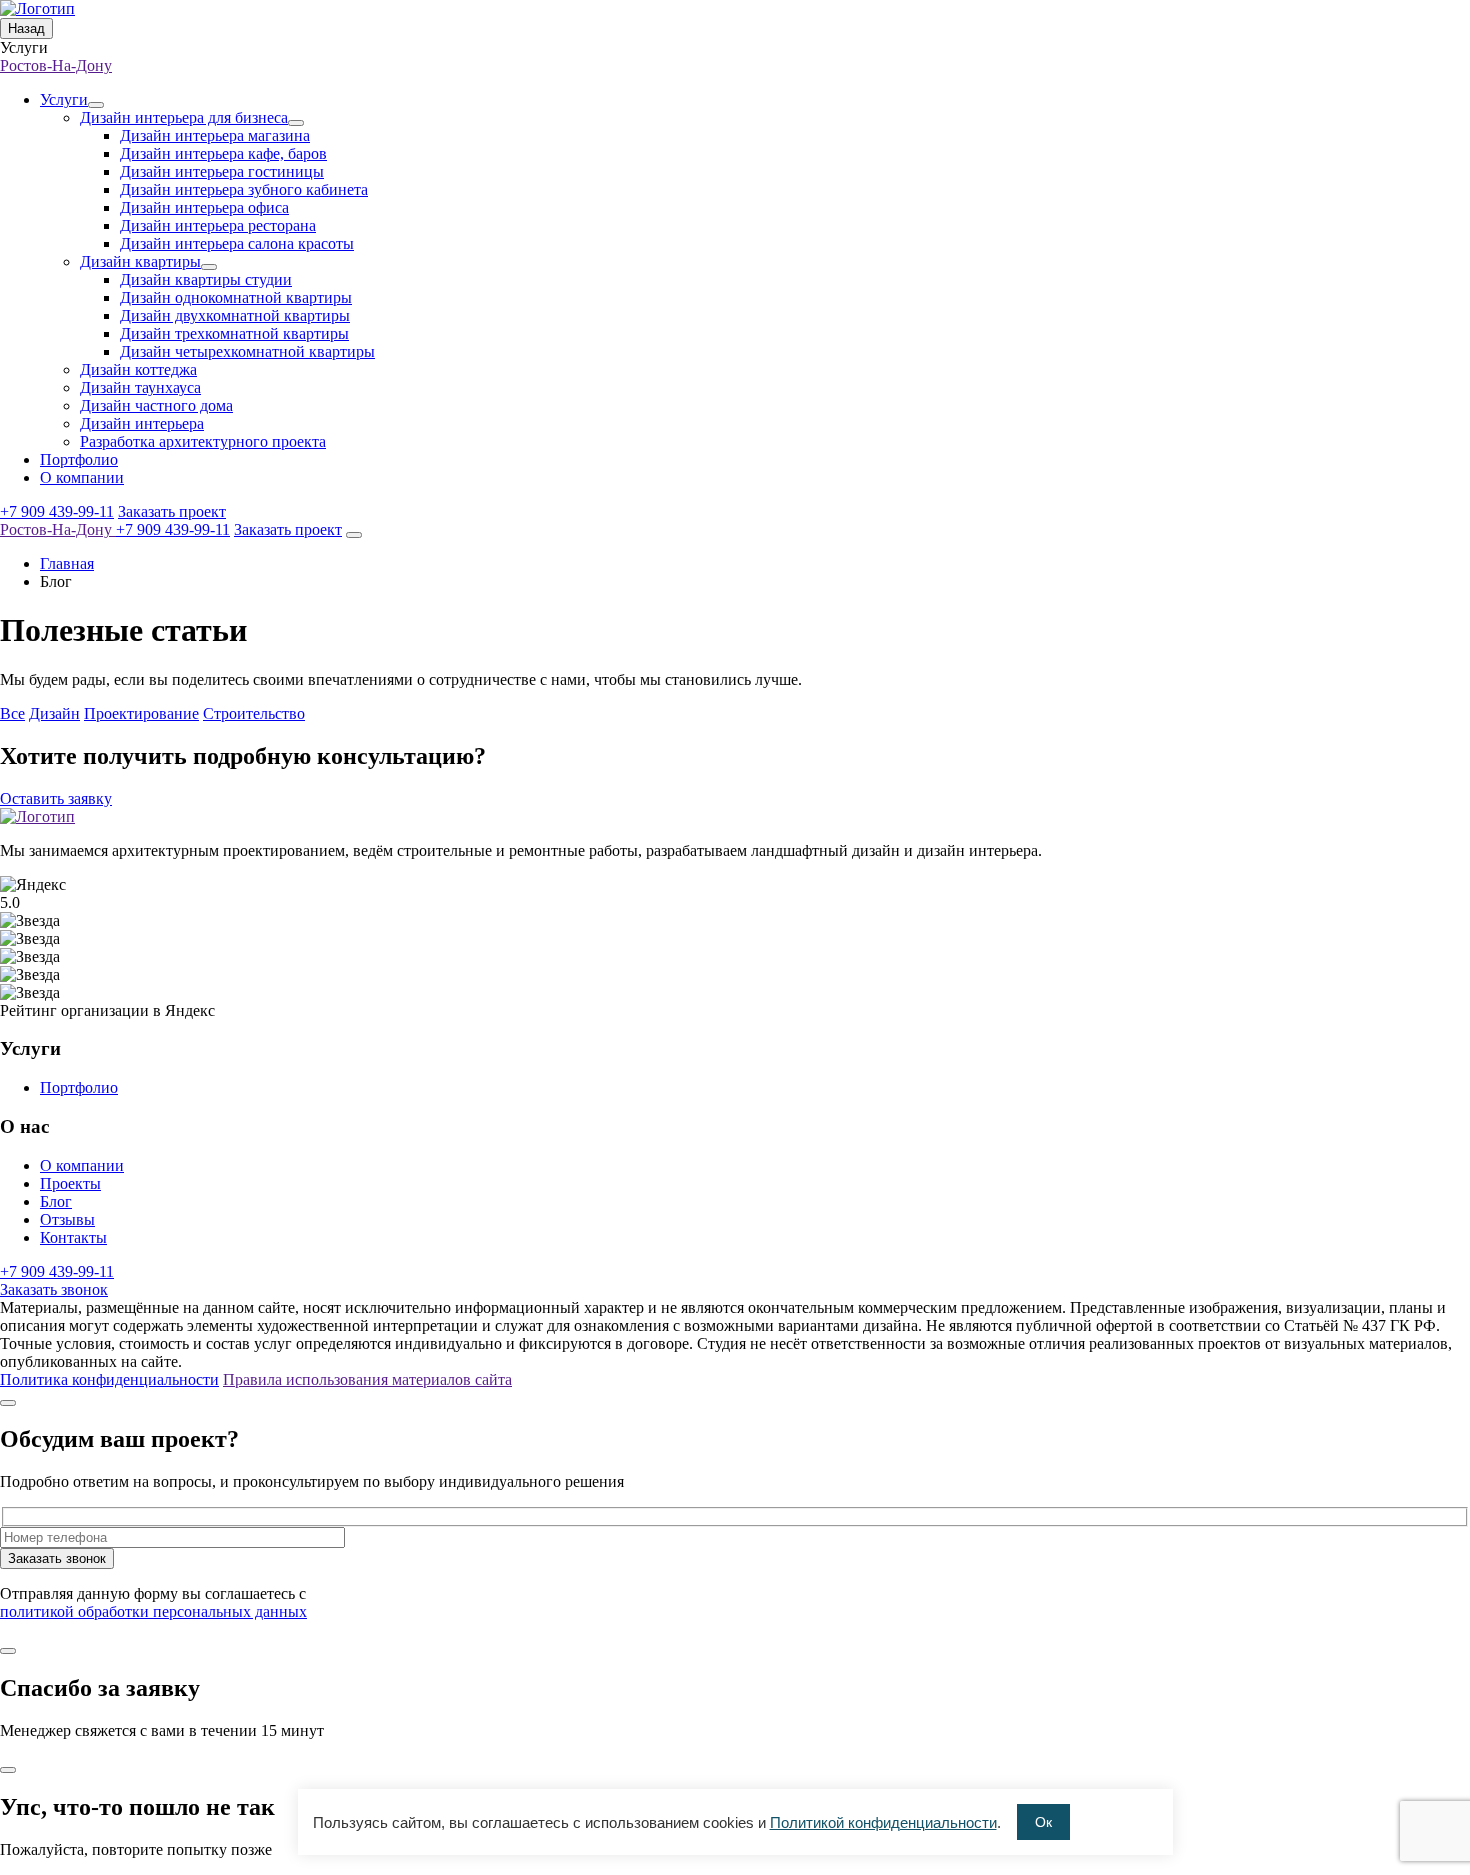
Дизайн (54, 713)
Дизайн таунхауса (140, 387)
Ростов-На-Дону (56, 65)
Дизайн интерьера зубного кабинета (244, 189)
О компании (82, 477)
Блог (56, 1201)
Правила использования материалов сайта (367, 1379)
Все (12, 713)
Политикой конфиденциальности (883, 1822)
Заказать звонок (54, 1289)
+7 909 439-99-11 (57, 511)
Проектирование (141, 713)
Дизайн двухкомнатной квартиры (235, 315)
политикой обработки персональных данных (153, 1611)
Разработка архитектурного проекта (203, 441)
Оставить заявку (56, 798)
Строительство (254, 713)
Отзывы (67, 1219)
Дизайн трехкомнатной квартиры (234, 333)
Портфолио (79, 459)
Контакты (73, 1237)
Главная (67, 563)
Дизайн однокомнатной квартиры (236, 297)
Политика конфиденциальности (109, 1379)
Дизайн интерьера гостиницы (222, 171)
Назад (26, 28)
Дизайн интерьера (142, 423)
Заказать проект (172, 511)
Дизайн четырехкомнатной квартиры (247, 351)
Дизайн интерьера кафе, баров (223, 153)
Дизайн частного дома (156, 405)
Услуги (64, 99)
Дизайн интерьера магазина (215, 135)
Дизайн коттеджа (138, 369)
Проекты (70, 1183)
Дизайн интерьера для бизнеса (184, 117)
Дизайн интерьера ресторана (218, 225)
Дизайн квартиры (140, 261)
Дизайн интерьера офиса (204, 207)
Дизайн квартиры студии (206, 279)
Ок (1043, 1822)
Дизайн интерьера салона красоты (237, 243)
